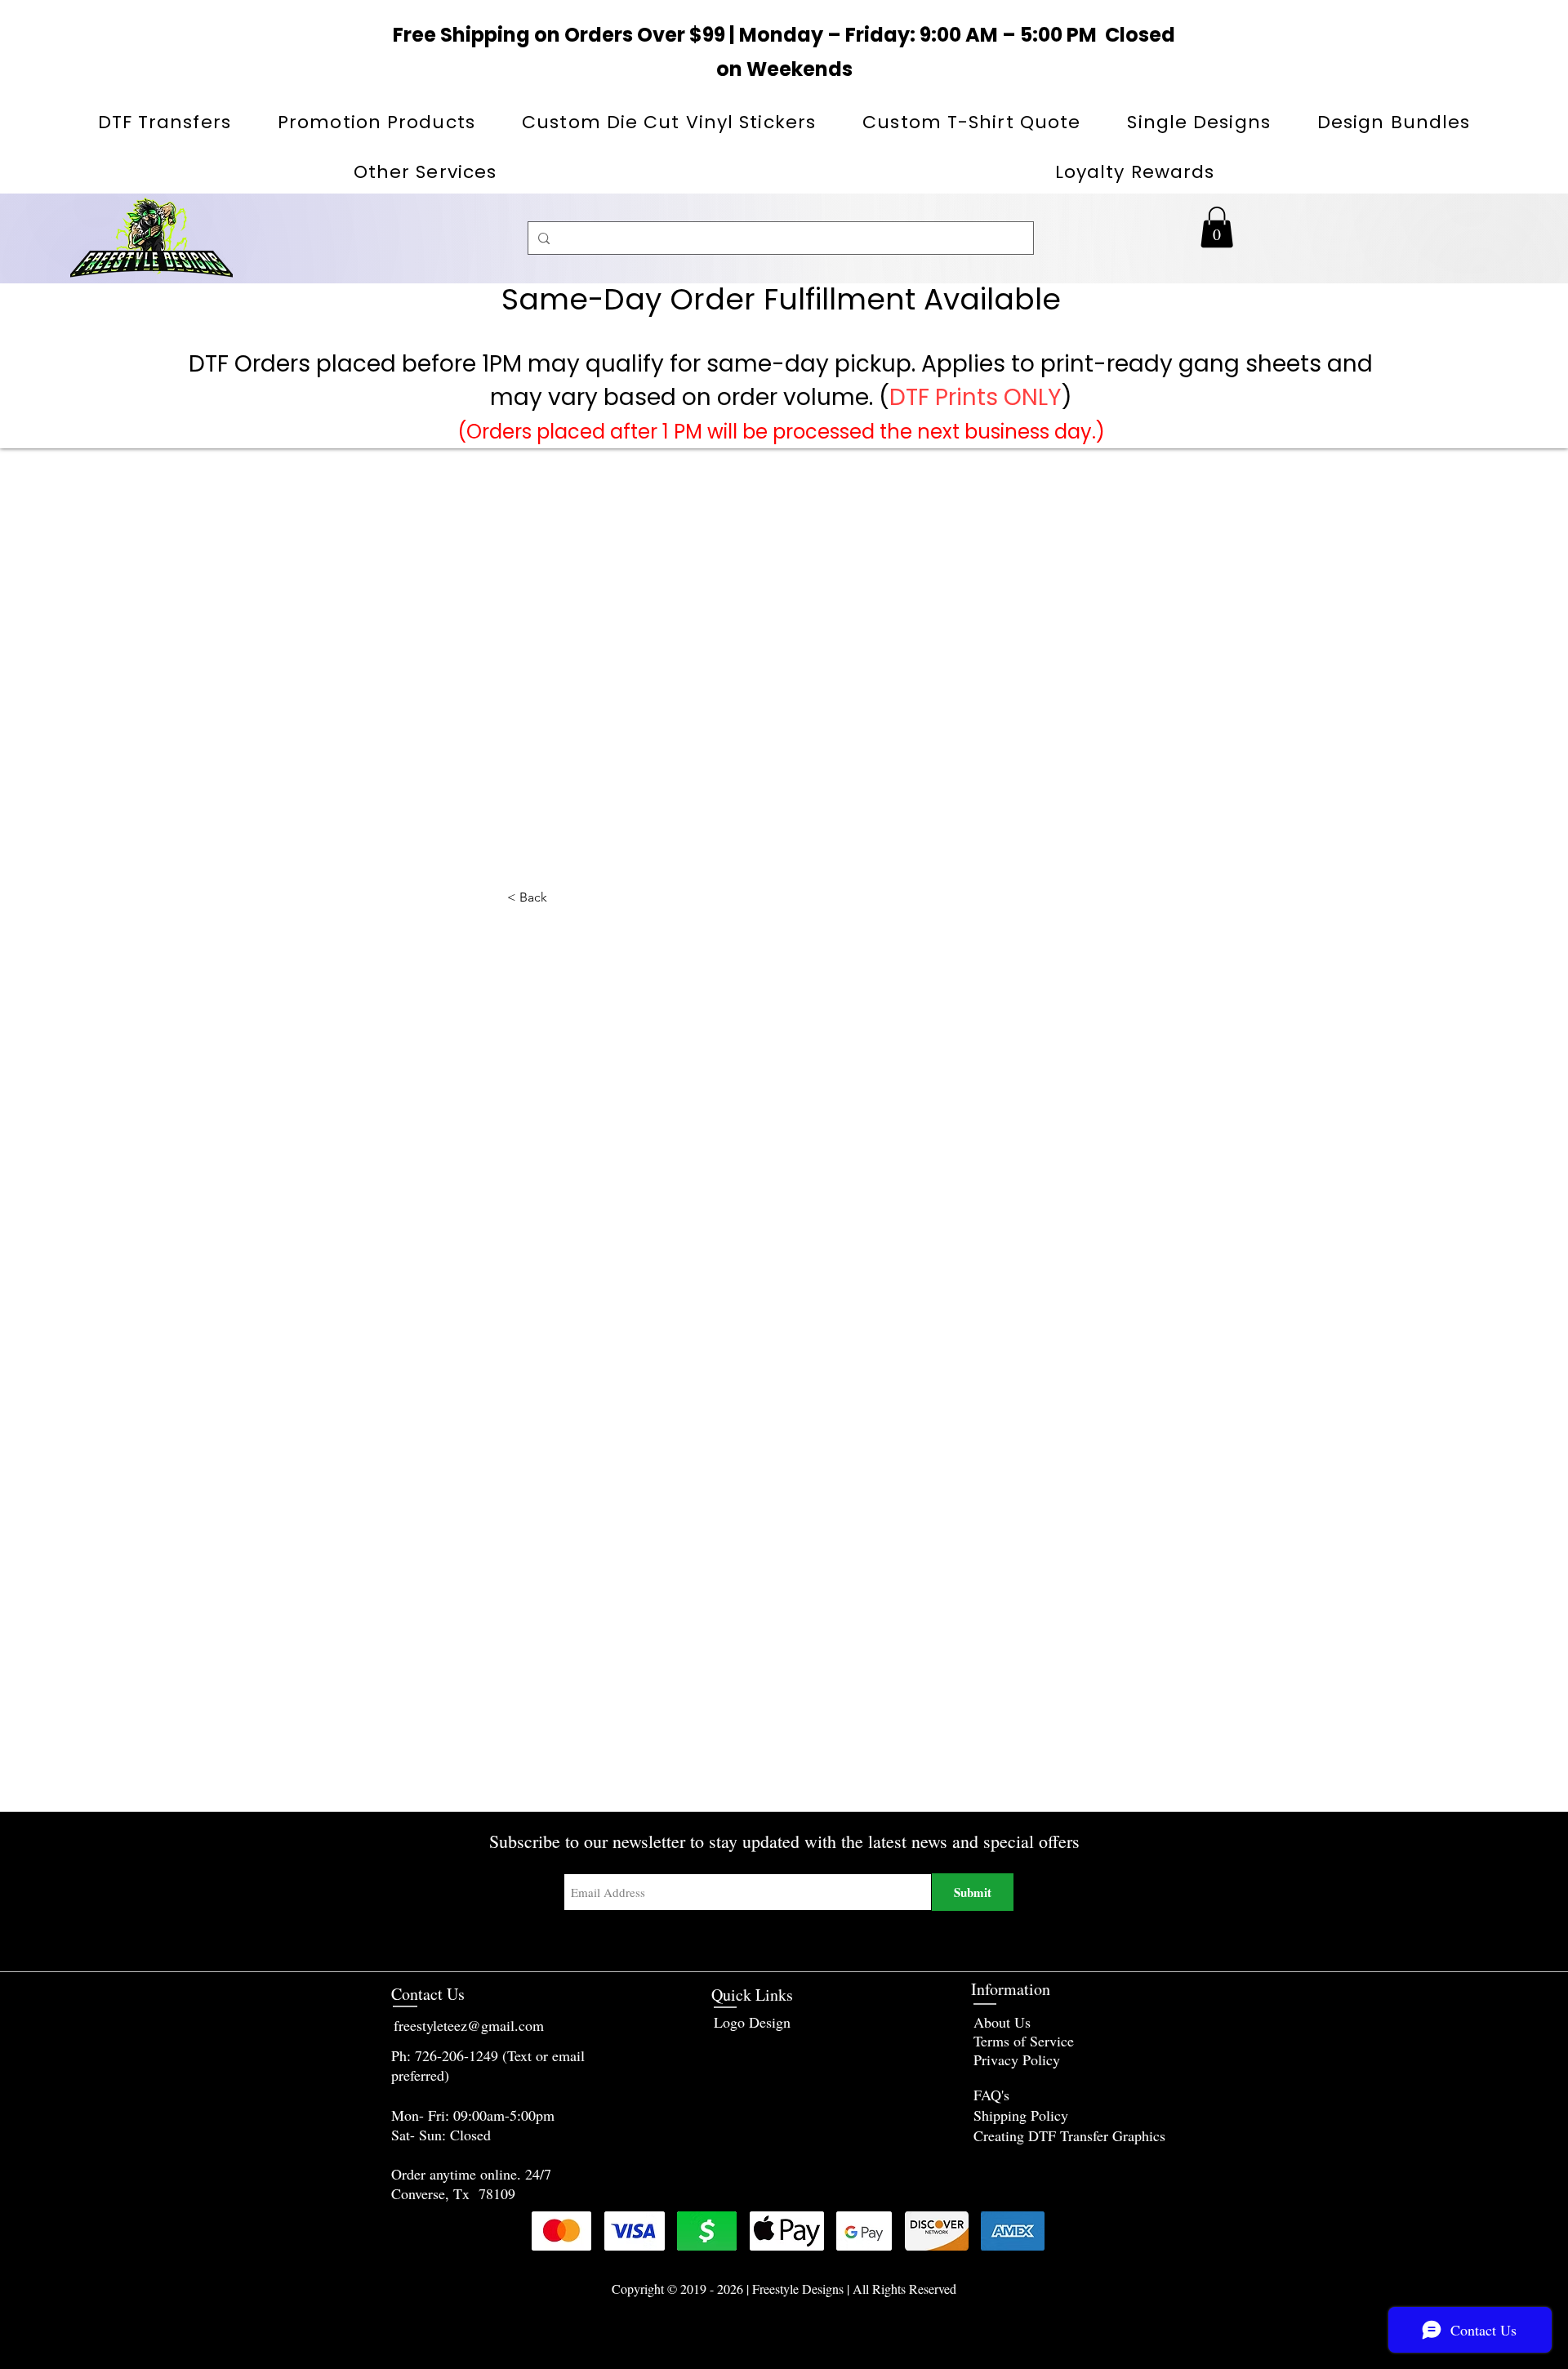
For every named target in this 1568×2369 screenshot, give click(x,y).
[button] (377, 122)
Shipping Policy (1021, 2115)
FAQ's (991, 2095)
